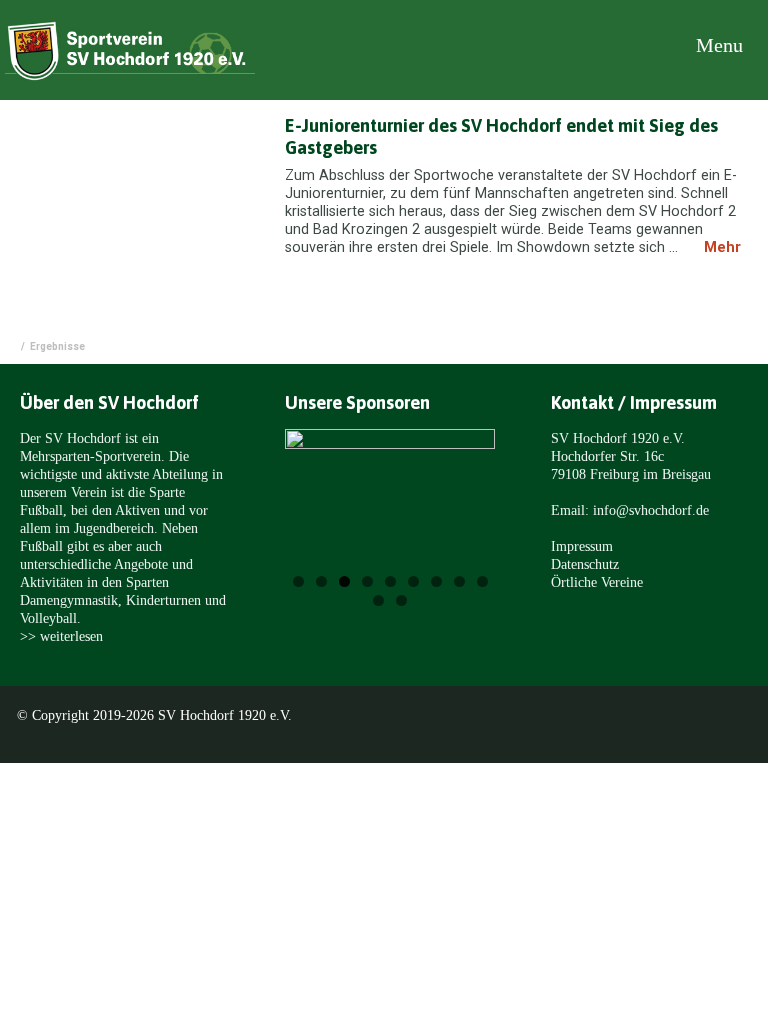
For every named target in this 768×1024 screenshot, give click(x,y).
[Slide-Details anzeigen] (390, 506)
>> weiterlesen (61, 636)
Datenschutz (585, 564)
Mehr (722, 247)
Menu (717, 45)
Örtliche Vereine (597, 582)
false (325, 510)
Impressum (582, 546)
